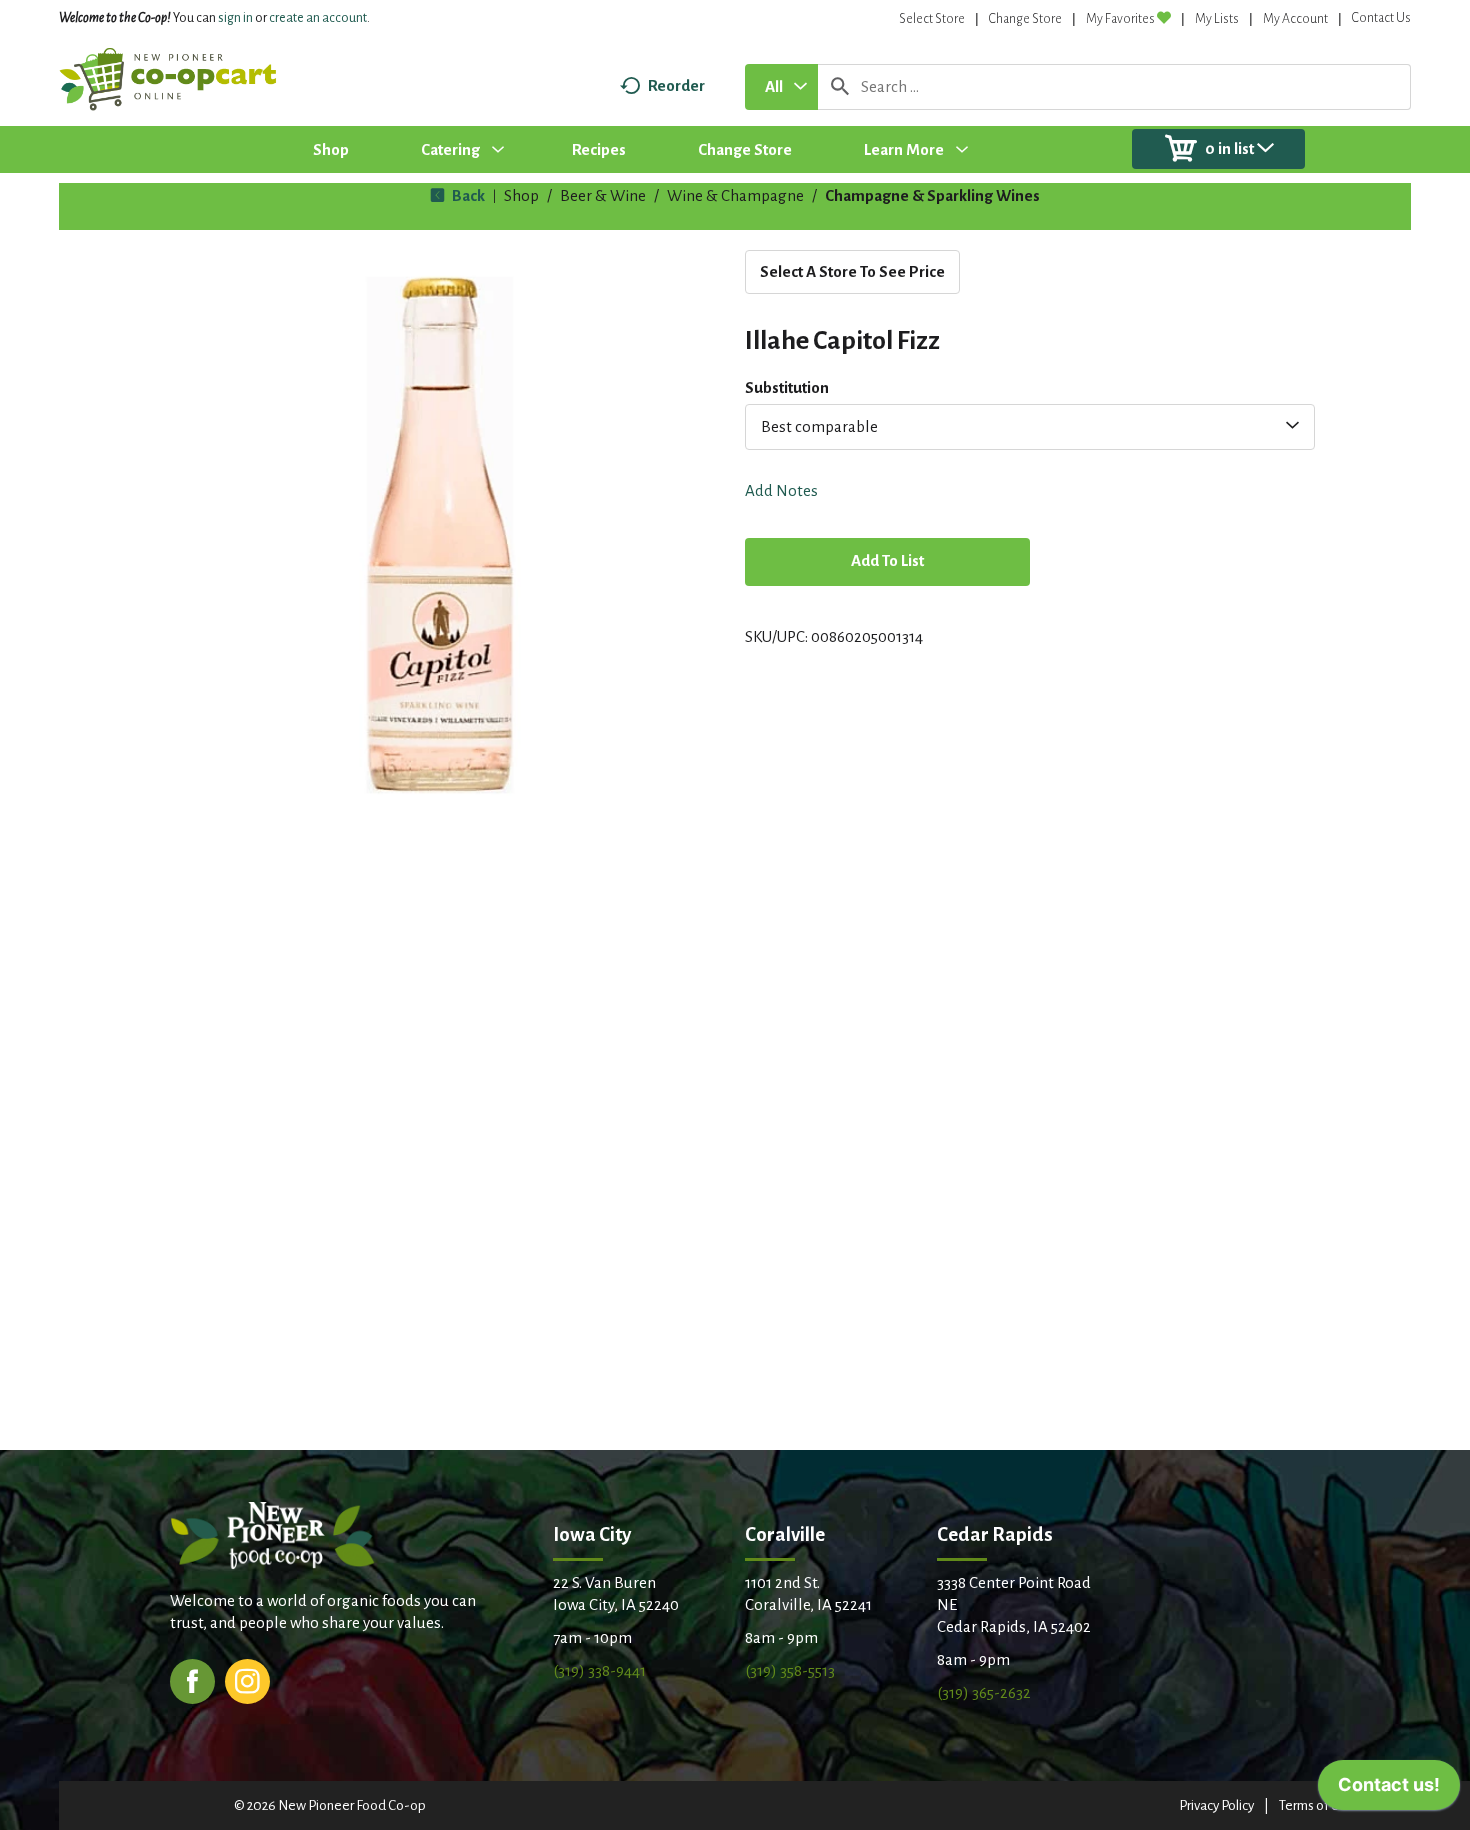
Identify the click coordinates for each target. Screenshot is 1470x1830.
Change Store (1025, 19)
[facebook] (192, 1679)
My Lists (1217, 19)
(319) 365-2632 (984, 1692)
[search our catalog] (840, 87)
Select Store (932, 19)
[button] (887, 563)
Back (467, 195)
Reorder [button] (676, 85)
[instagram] (247, 1679)
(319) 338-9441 (599, 1670)
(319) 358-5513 (790, 1670)
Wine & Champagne (735, 195)
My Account (1295, 19)
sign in (235, 18)
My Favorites (1120, 19)
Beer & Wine (603, 195)
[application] (1389, 1790)
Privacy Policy (1216, 1805)
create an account (318, 18)
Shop (521, 195)
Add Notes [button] (781, 490)
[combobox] (781, 87)
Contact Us (1381, 18)
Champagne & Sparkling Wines (932, 195)
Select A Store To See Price (852, 271)
